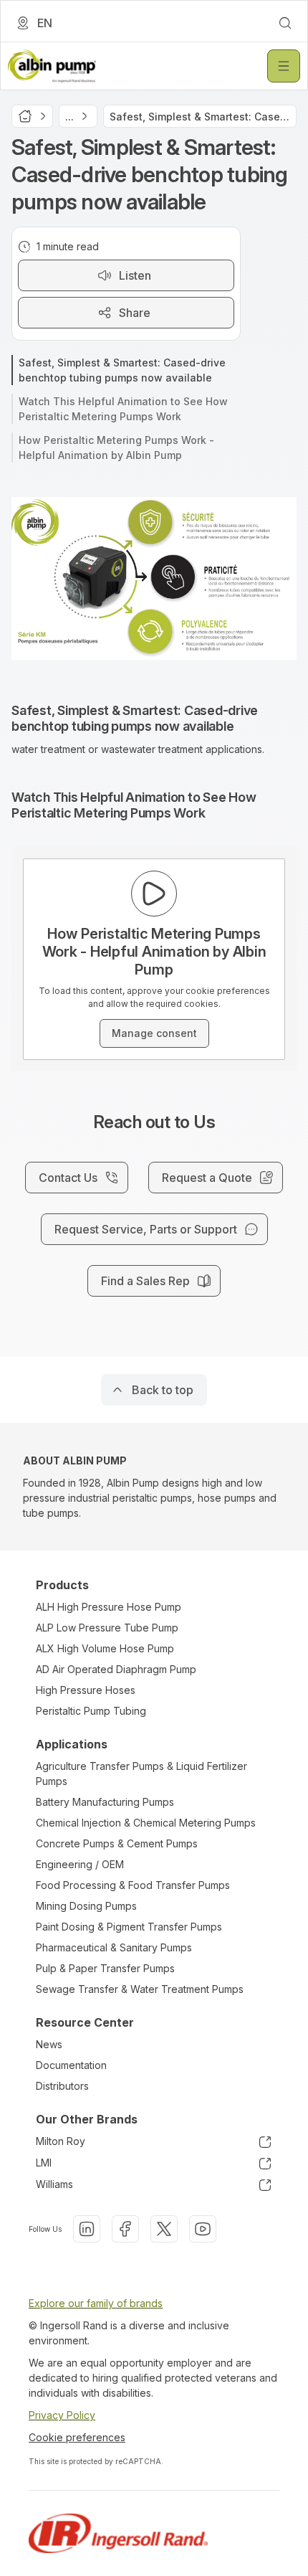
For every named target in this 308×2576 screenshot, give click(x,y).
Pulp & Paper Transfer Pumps (105, 1968)
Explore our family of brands (96, 2303)
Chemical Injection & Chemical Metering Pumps (146, 1823)
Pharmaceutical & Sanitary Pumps (114, 1947)
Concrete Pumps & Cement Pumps (117, 1843)
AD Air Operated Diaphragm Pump (116, 1669)
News (49, 2044)
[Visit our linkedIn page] (87, 2229)
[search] (285, 23)
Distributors (62, 2086)
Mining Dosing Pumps (86, 1906)
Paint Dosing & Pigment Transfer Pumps (129, 1927)
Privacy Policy (62, 2415)
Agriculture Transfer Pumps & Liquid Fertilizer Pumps (141, 1774)
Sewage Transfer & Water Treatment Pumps (140, 1989)
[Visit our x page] (164, 2229)
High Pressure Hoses (86, 1690)
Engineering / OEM (80, 1864)
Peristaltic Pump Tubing (91, 1711)
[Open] (284, 66)
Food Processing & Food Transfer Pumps (133, 1885)
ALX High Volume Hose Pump (105, 1648)
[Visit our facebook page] (125, 2229)
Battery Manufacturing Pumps (105, 1802)
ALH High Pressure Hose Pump (109, 1607)
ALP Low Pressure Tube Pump (107, 1628)
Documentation (71, 2065)
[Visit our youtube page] (203, 2229)
